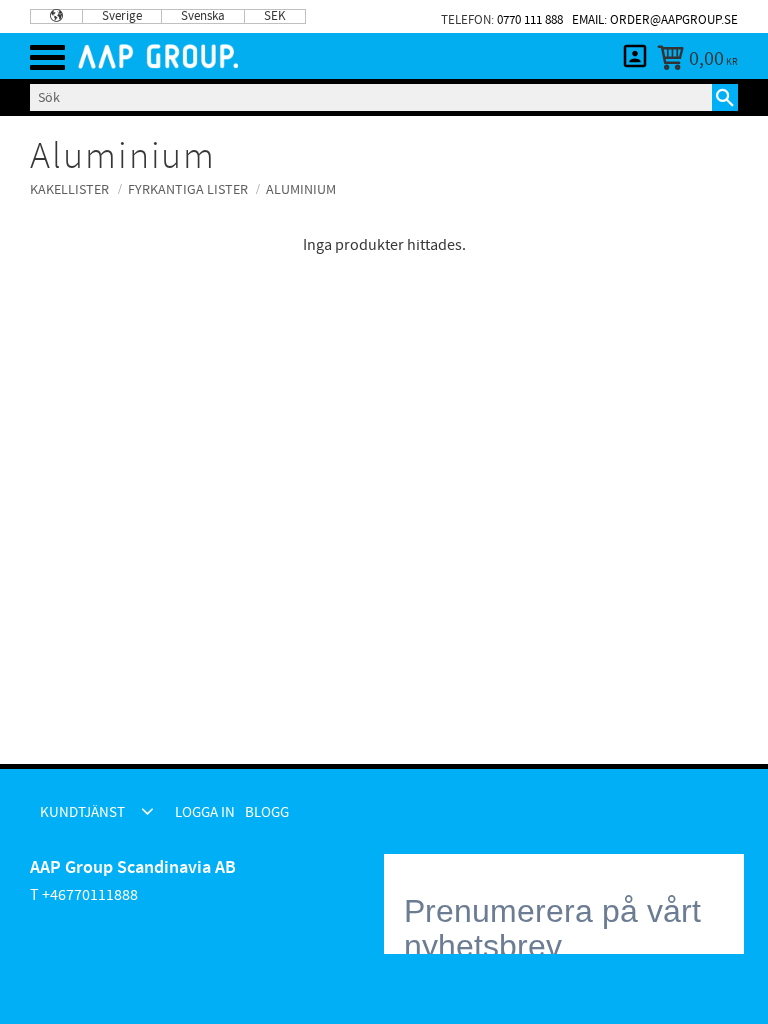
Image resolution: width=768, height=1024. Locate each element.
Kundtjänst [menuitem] (82, 812)
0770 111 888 (530, 20)
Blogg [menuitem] (267, 812)
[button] (47, 57)
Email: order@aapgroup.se (655, 20)
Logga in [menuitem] (205, 812)
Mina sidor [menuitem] (635, 56)
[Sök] (725, 97)
